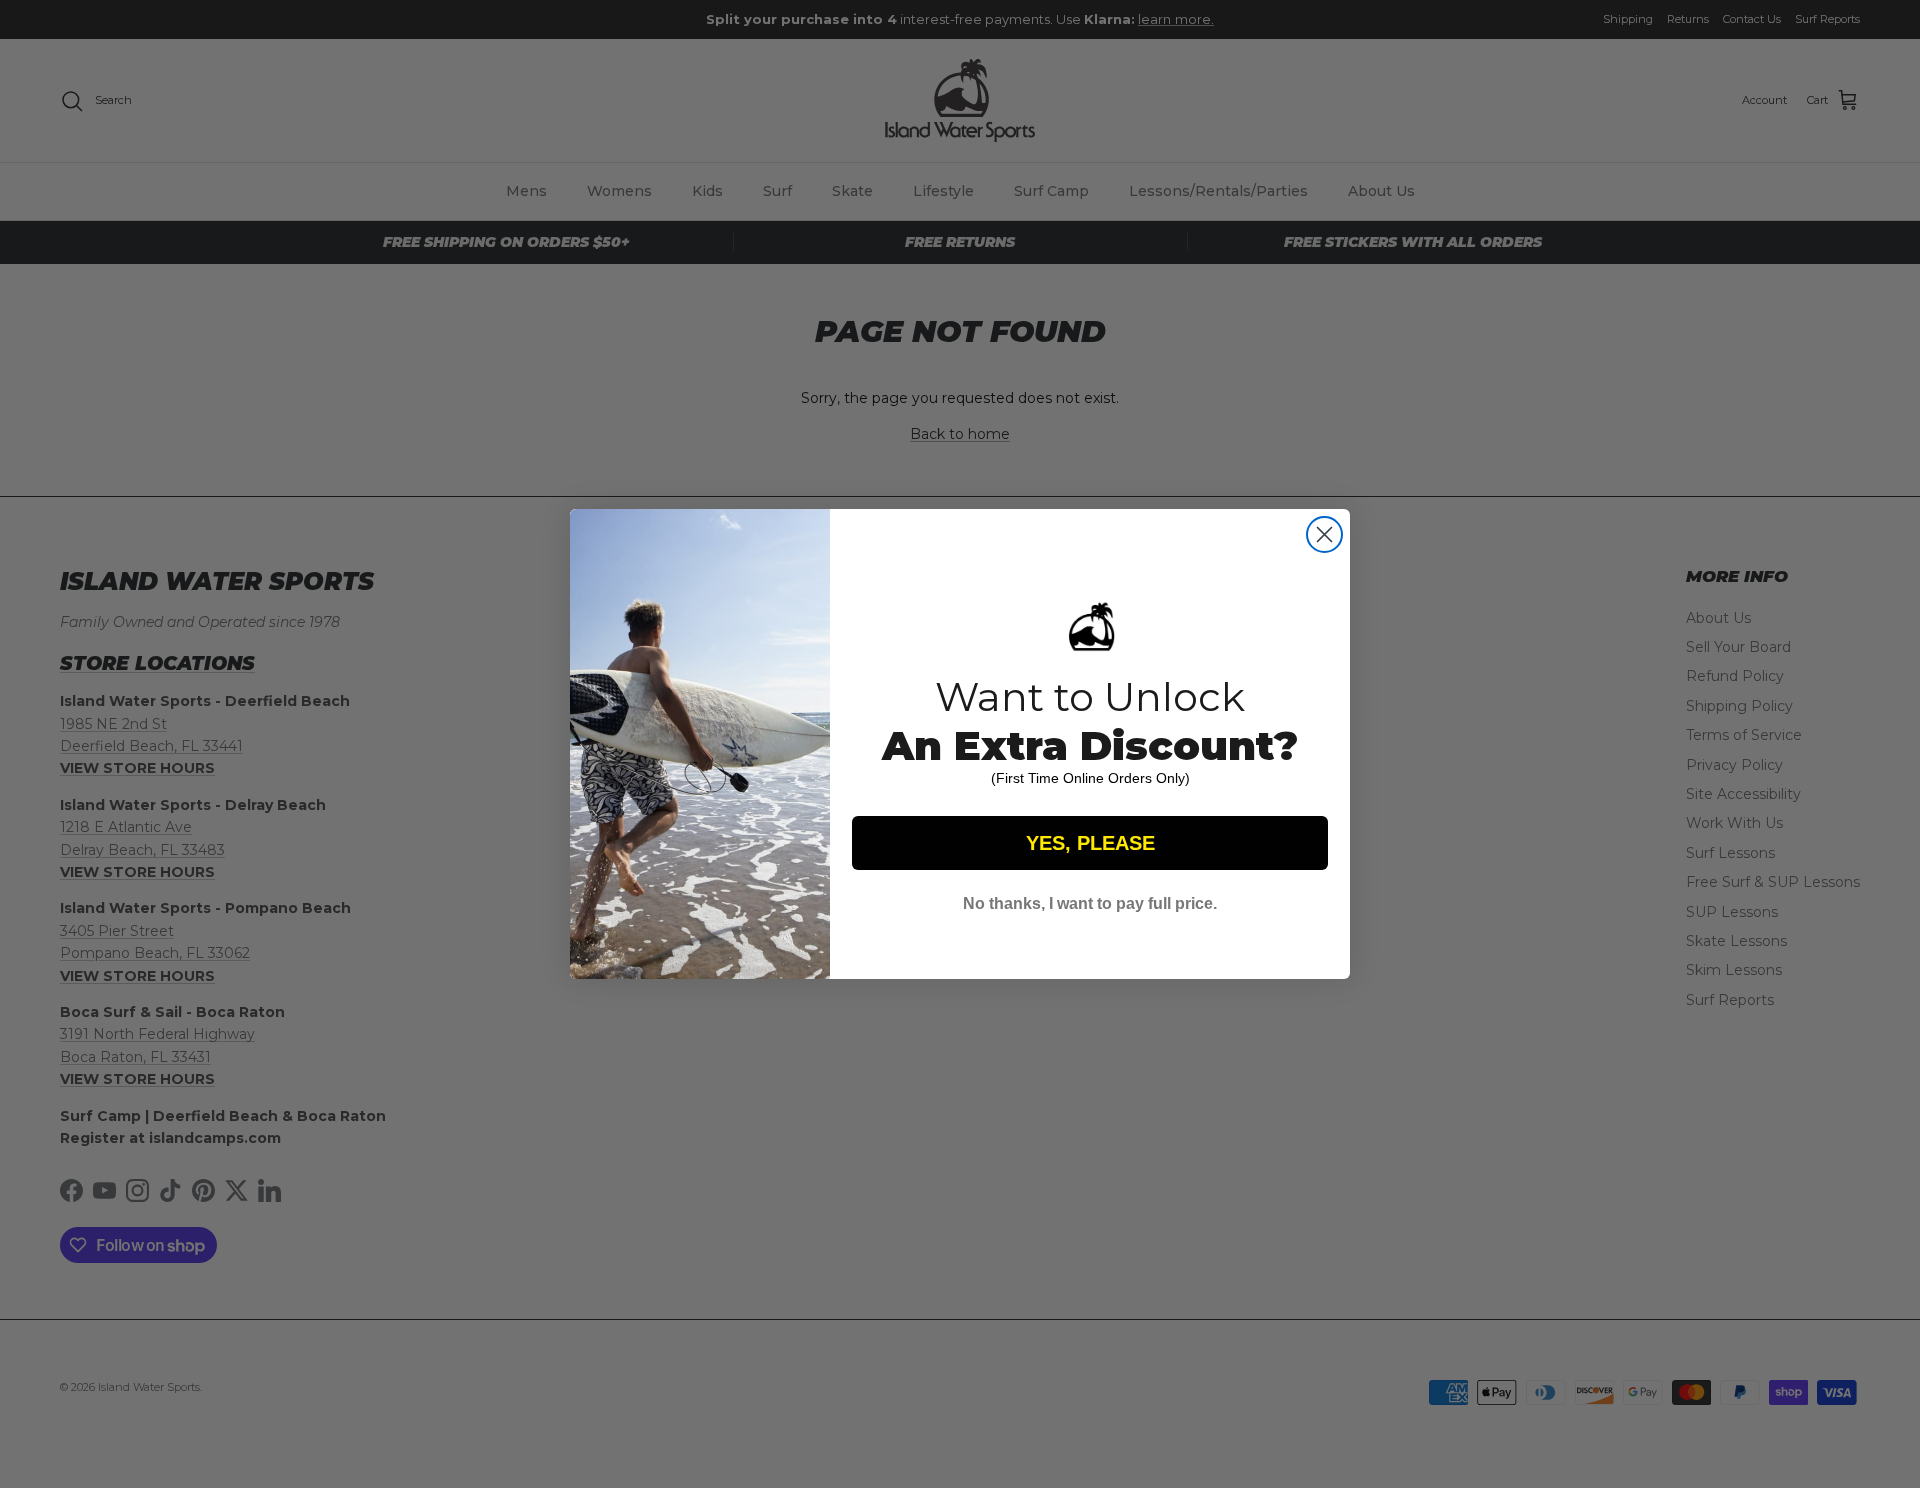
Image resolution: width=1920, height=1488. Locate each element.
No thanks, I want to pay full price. (1090, 903)
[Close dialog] (1324, 534)
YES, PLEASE (1090, 843)
